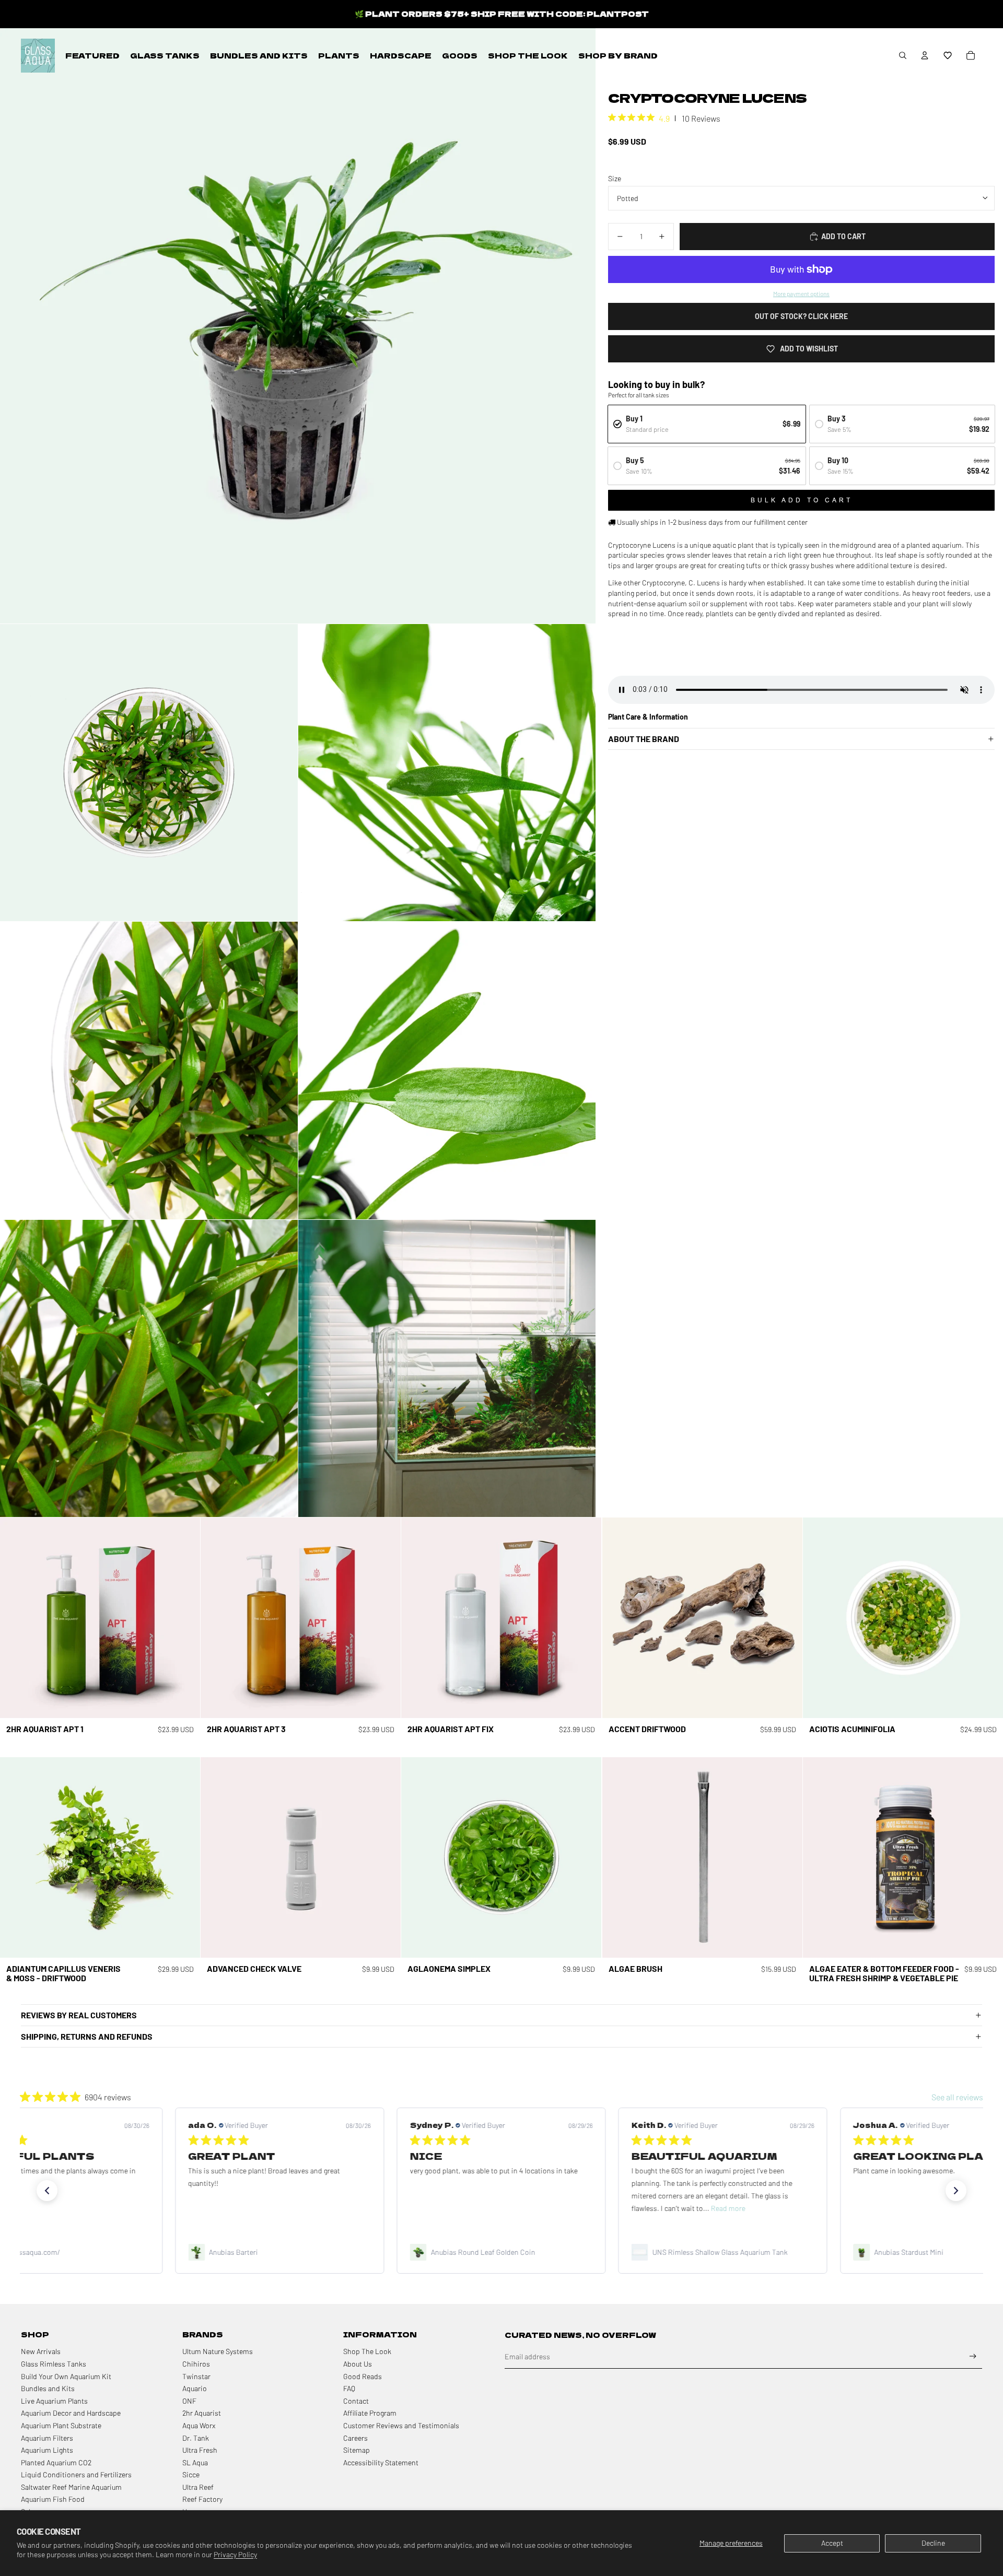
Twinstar (196, 2376)
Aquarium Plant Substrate (61, 2425)
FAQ (349, 2388)
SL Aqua (195, 2462)
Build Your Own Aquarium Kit (66, 2376)
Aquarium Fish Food (53, 2499)
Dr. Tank (196, 2438)
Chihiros (196, 2364)
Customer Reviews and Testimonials (401, 2425)
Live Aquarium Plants (54, 2401)
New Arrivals (41, 2351)
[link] (280, 2252)
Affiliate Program (370, 2413)
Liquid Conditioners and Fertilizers (76, 2474)
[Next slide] (184, 1618)
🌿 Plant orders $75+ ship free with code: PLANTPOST (502, 14)
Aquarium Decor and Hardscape (71, 2413)
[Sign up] (973, 2356)
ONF (189, 2401)
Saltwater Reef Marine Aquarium (71, 2487)
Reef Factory (202, 2499)
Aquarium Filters (47, 2438)
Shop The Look (367, 2351)
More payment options (801, 293)
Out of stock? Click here (801, 316)
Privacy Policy (235, 2554)
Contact (356, 2401)
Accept (832, 2543)
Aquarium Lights (47, 2450)
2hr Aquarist (202, 2413)
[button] (948, 55)
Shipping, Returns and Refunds (87, 2036)
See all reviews (957, 2097)
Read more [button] (507, 2208)
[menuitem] (92, 55)
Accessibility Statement (381, 2462)
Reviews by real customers (79, 2015)
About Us (358, 2364)
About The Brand (644, 739)
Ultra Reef (198, 2487)
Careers (355, 2438)
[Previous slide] (16, 1618)
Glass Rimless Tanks (54, 2364)
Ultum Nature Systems (218, 2351)
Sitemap (357, 2450)
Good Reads (363, 2376)
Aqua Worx (199, 2425)
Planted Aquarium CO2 (56, 2462)
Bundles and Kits (48, 2388)
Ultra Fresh (200, 2450)
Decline (933, 2543)
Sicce (191, 2474)
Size (615, 178)
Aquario (195, 2388)
